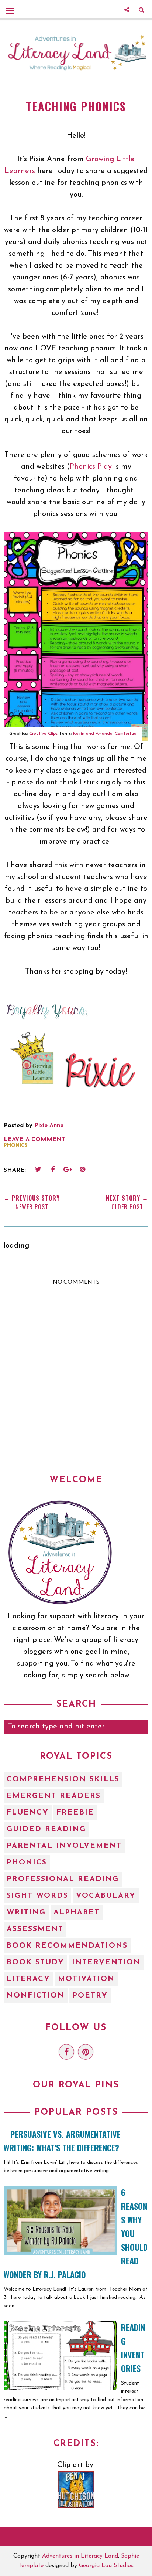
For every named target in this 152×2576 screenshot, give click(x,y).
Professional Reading (63, 1879)
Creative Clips (43, 734)
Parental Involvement (64, 1846)
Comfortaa (126, 734)
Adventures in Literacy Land (80, 2556)
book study (35, 1962)
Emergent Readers (54, 1796)
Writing (26, 1913)
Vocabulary (106, 1896)
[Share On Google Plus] (68, 1170)
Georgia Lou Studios (106, 2566)
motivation (86, 1979)
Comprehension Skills (63, 1779)
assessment (35, 1929)
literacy (28, 1979)
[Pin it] (82, 1170)
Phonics (16, 1146)
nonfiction (36, 1996)
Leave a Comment (34, 1140)
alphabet (77, 1913)
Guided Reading (46, 1829)
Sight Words (37, 1896)
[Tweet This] (38, 1170)
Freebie (75, 1813)
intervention (106, 1962)
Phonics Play (91, 467)
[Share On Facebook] (53, 1170)
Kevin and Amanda (93, 734)
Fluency (28, 1813)
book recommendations (67, 1946)
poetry (90, 1996)
